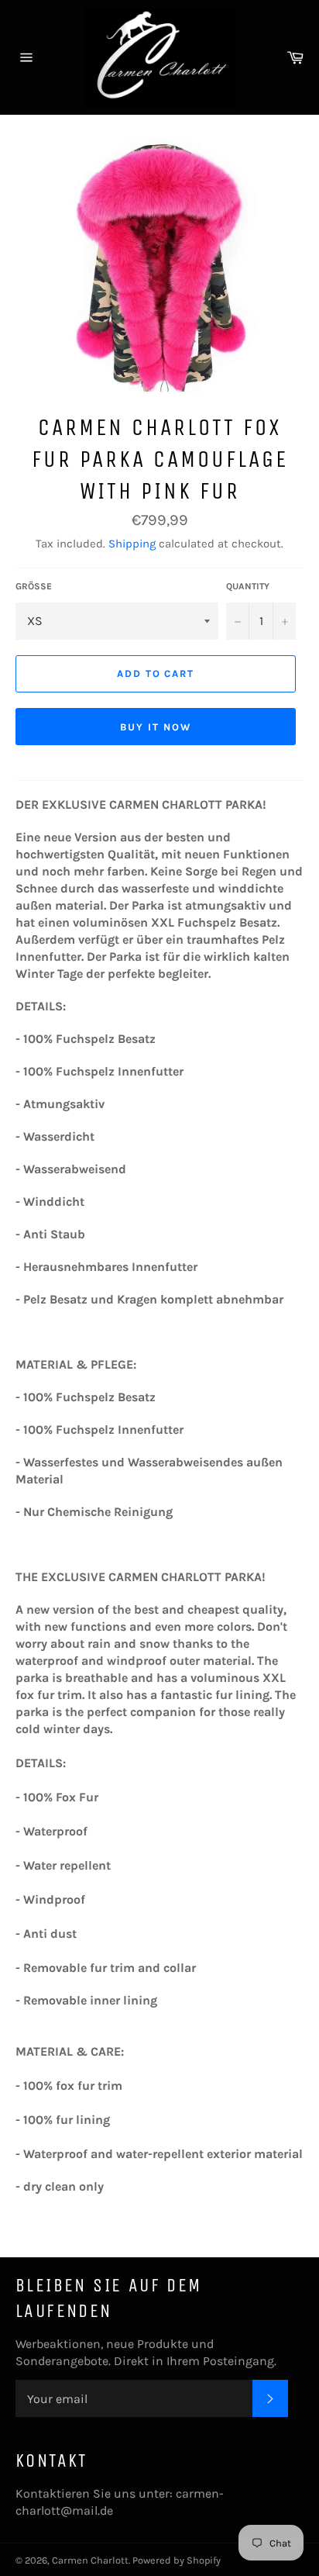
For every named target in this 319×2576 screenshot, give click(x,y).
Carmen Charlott (90, 2560)
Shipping (132, 544)
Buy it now (156, 727)
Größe (34, 586)
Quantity (248, 586)
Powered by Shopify (177, 2560)
